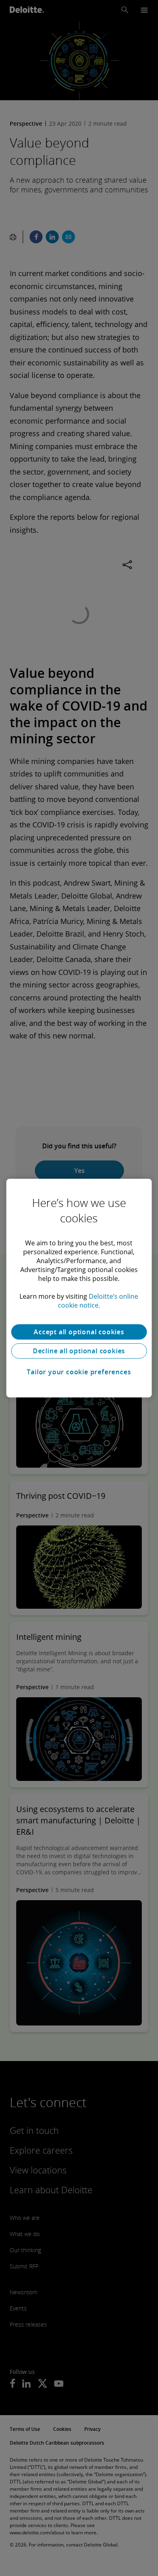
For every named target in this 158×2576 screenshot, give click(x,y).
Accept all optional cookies (79, 1332)
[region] (79, 1288)
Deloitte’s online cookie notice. (98, 1301)
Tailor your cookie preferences (79, 1372)
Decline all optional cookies (79, 1351)
